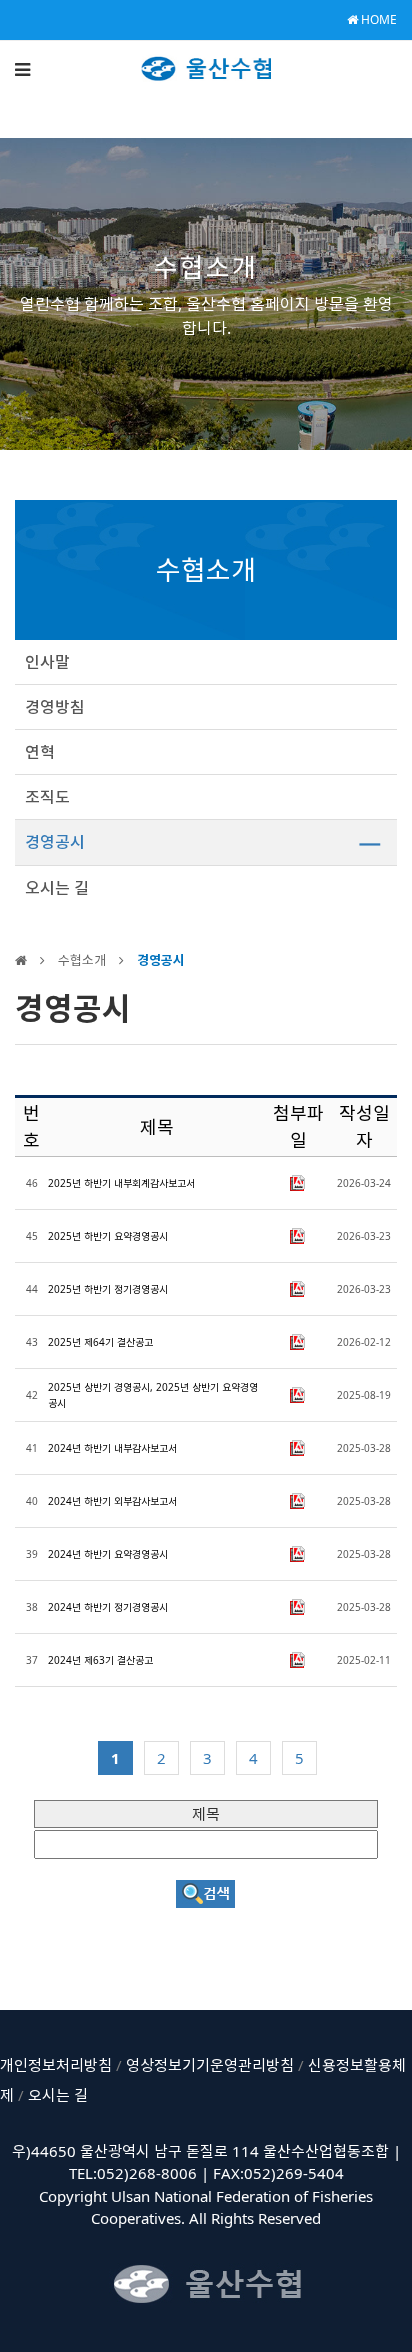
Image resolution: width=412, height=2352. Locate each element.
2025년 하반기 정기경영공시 (108, 1289)
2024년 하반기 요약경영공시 (108, 1554)
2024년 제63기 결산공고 (100, 1660)
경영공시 (55, 842)
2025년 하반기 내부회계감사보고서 (121, 1183)
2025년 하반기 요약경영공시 (108, 1236)
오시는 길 (57, 888)
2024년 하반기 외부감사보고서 (112, 1501)
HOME (377, 19)
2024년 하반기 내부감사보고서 (112, 1448)
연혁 (40, 752)
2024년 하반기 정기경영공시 (108, 1607)
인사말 (47, 662)
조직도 (47, 797)
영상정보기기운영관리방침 (210, 2065)
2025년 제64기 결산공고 (100, 1342)
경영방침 (55, 707)
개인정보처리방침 (56, 2065)
